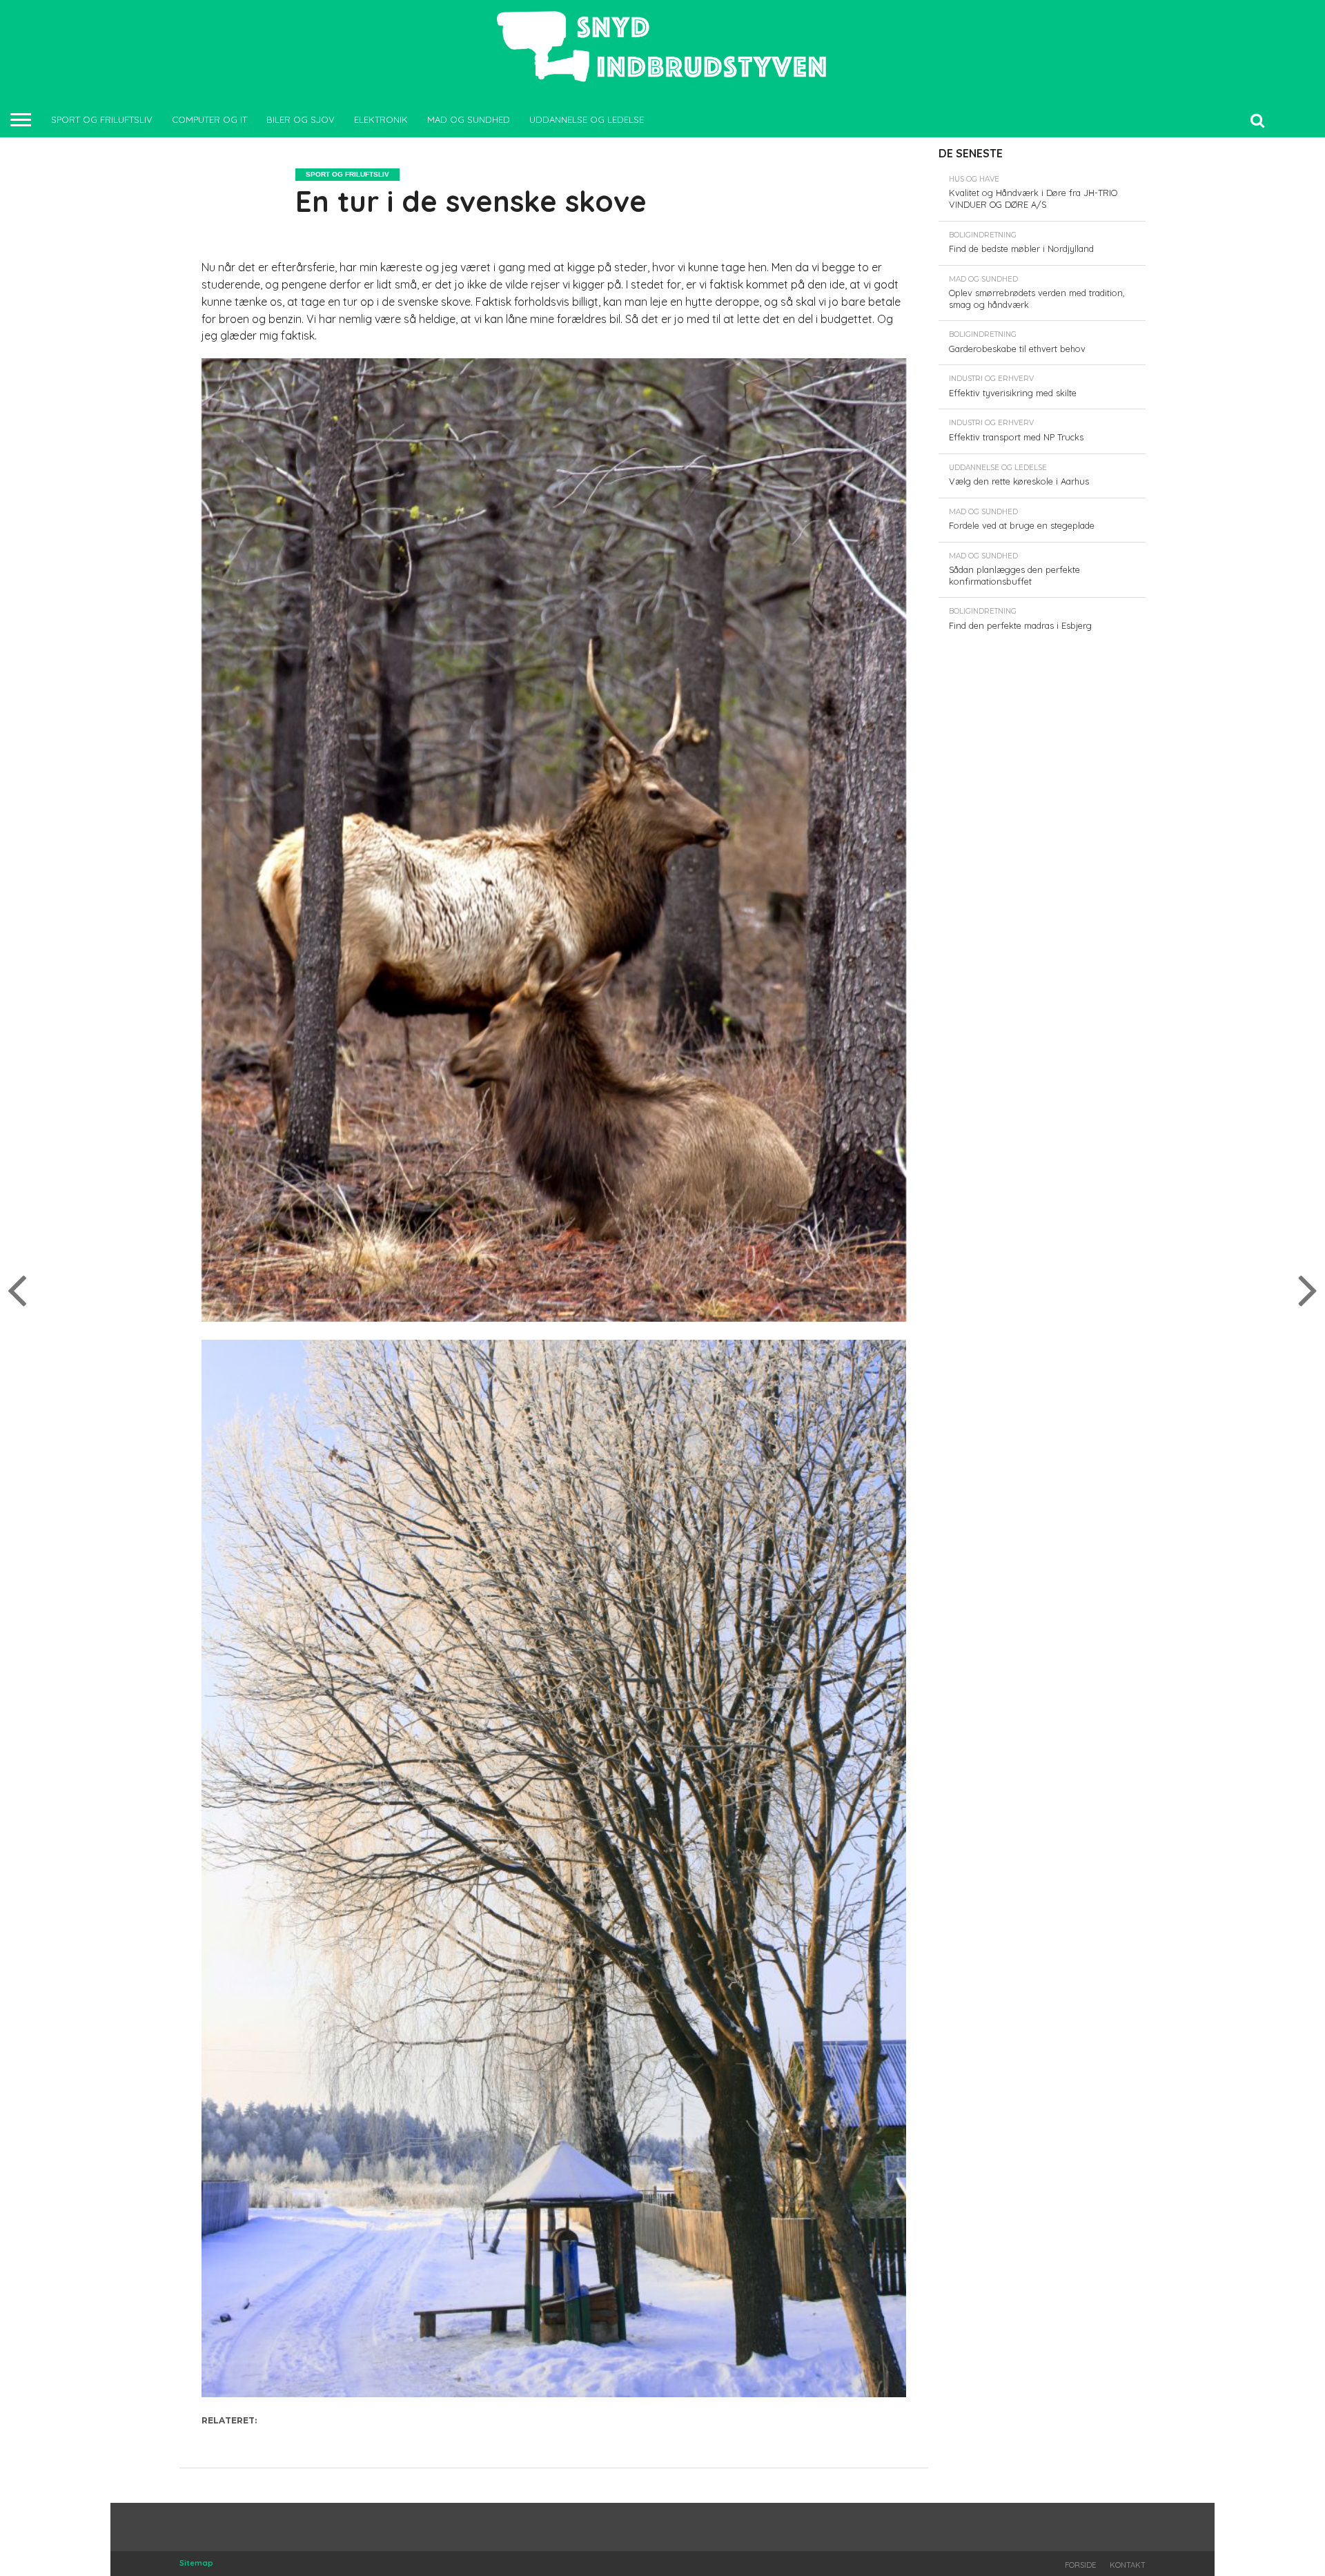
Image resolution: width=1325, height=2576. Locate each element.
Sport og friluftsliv (102, 119)
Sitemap (196, 2563)
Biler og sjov (301, 119)
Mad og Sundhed (469, 119)
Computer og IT (209, 119)
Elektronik (381, 119)
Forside (1080, 2565)
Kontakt (1128, 2565)
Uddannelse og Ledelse (587, 119)
